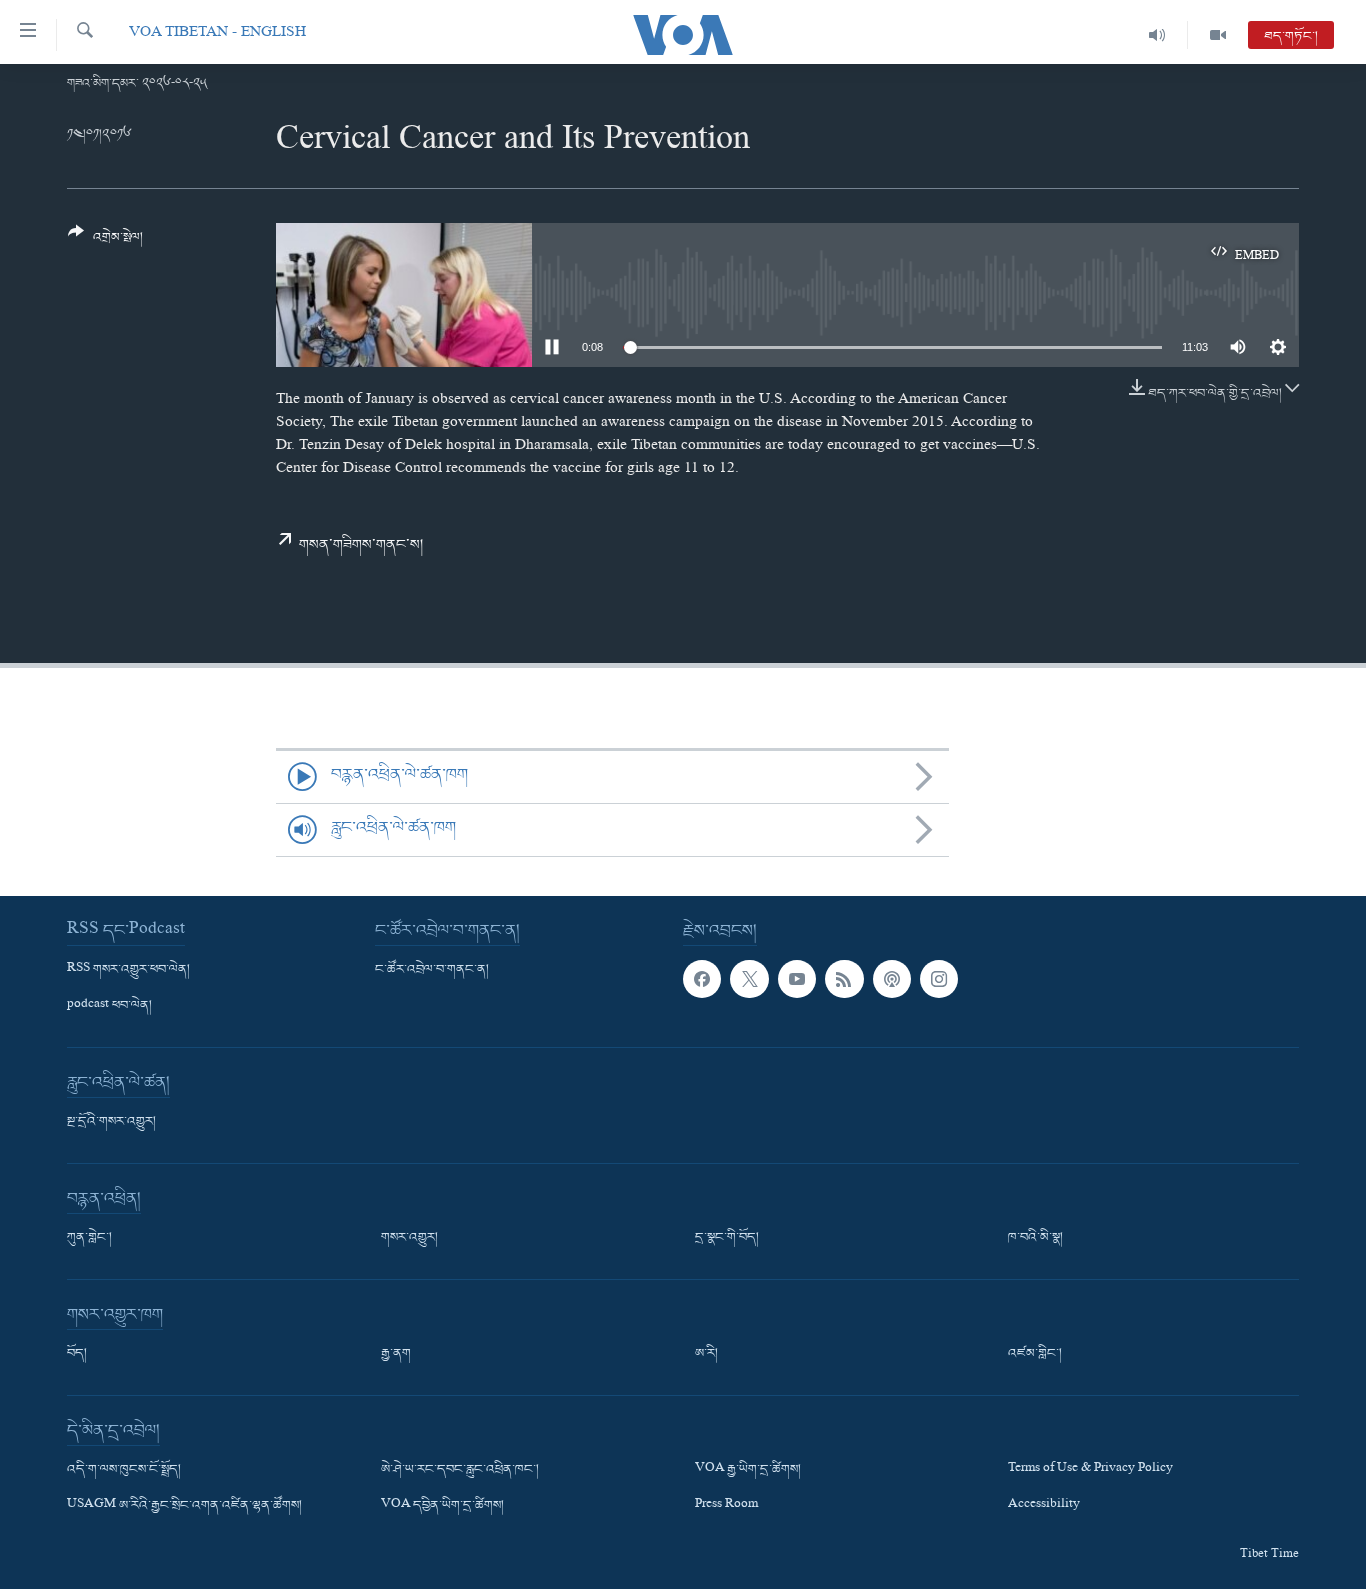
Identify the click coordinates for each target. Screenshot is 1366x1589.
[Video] (1218, 35)
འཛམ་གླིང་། (1035, 1354)
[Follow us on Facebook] (702, 979)
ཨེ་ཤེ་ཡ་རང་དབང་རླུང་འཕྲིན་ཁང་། (460, 1470)
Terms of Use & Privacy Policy (1090, 1470)
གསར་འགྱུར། (409, 1238)
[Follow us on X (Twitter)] (749, 979)
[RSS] (844, 979)
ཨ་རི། (706, 1354)
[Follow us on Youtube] (797, 979)
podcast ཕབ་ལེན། (109, 1006)
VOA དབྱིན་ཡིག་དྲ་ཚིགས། (442, 1506)
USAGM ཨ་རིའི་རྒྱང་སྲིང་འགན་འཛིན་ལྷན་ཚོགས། (184, 1506)
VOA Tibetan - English (217, 34)
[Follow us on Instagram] (939, 979)
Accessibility (1044, 1506)
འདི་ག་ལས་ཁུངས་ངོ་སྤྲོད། (124, 1470)
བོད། (77, 1354)
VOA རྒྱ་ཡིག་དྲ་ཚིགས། (748, 1470)
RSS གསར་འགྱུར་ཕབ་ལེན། (128, 970)
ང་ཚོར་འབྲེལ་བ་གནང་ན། (432, 970)
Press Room (726, 1506)
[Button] (105, 242)
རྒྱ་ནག (396, 1354)
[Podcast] (892, 979)
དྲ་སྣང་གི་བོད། (727, 1238)
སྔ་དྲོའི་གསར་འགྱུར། (111, 1122)
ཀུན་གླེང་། (89, 1238)
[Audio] (1157, 35)
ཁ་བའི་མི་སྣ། (1035, 1238)
